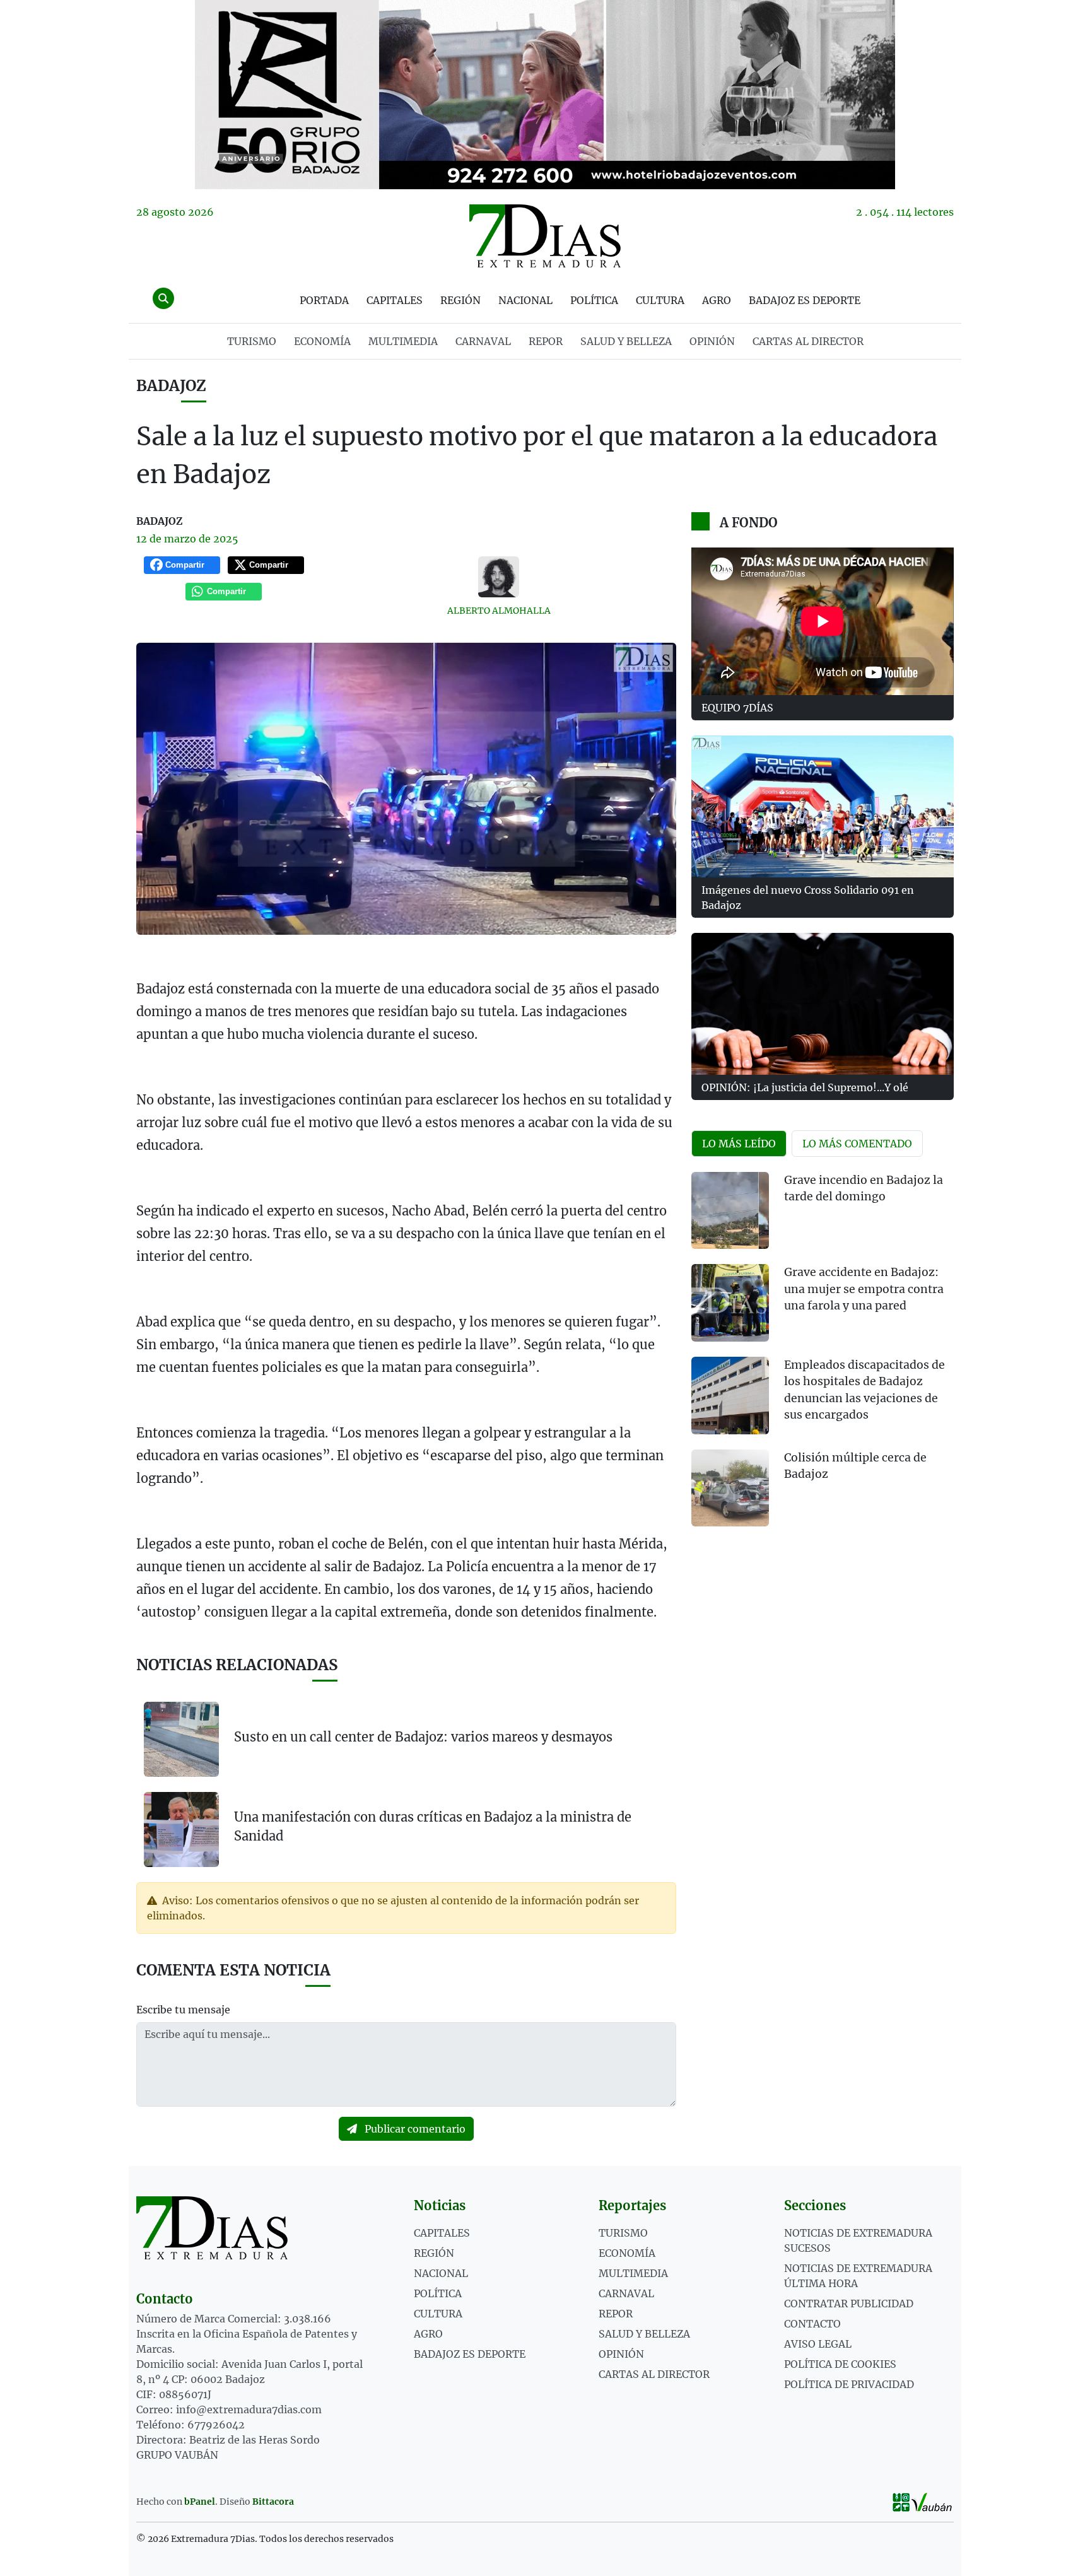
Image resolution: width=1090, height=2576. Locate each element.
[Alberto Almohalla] (499, 577)
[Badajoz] (545, 95)
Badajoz (171, 386)
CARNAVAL (483, 341)
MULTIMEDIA (403, 341)
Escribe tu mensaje (183, 2010)
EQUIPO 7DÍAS (737, 708)
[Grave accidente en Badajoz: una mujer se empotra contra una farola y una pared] (730, 1303)
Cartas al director (808, 341)
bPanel (200, 2502)
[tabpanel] (823, 1357)
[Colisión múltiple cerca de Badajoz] (730, 1488)
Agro (717, 300)
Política (594, 300)
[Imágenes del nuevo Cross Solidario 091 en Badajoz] (823, 806)
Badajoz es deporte (805, 300)
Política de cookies (840, 2364)
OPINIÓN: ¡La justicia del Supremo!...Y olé (805, 1087)
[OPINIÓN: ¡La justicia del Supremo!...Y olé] (823, 1004)
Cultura (660, 300)
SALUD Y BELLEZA (626, 341)
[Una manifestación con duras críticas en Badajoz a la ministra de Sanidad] (181, 1829)
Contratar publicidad (849, 2304)
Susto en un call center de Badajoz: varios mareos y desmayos (423, 1737)
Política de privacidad (849, 2384)
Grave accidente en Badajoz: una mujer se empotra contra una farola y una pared (864, 1289)
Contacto (812, 2324)
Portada (324, 300)
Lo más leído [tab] (739, 1144)
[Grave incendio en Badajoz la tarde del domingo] (730, 1211)
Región (460, 300)
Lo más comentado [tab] (857, 1144)
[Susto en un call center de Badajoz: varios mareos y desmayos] (181, 1739)
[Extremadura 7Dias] (545, 236)
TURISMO (252, 341)
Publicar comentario (414, 2129)
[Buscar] (163, 298)
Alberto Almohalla (499, 611)
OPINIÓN (712, 341)
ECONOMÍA (322, 341)
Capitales (395, 300)
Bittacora (273, 2502)
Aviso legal (818, 2344)
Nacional (525, 300)
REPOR (546, 341)
